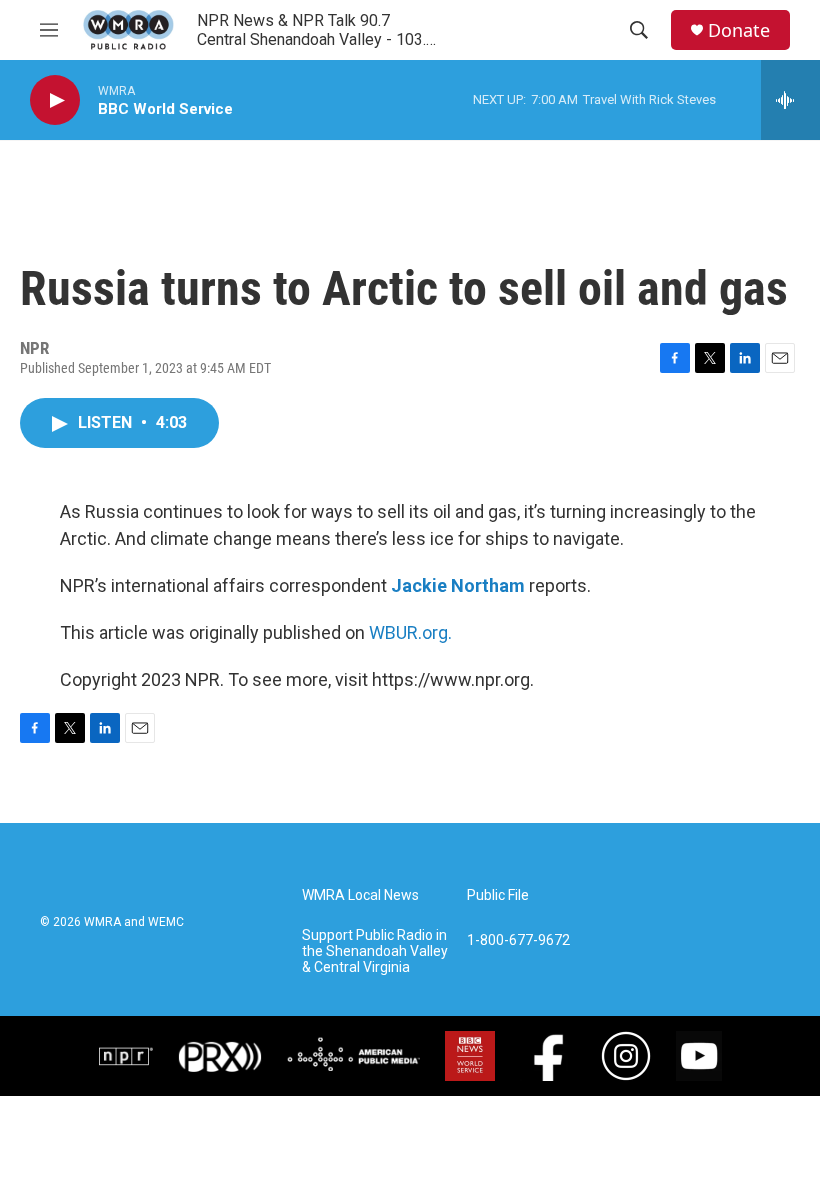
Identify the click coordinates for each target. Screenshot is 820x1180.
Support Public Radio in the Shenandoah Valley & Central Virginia (375, 951)
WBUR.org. (410, 632)
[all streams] (790, 100)
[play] (55, 100)
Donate (739, 30)
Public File (498, 895)
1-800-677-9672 (518, 940)
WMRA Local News (360, 895)
